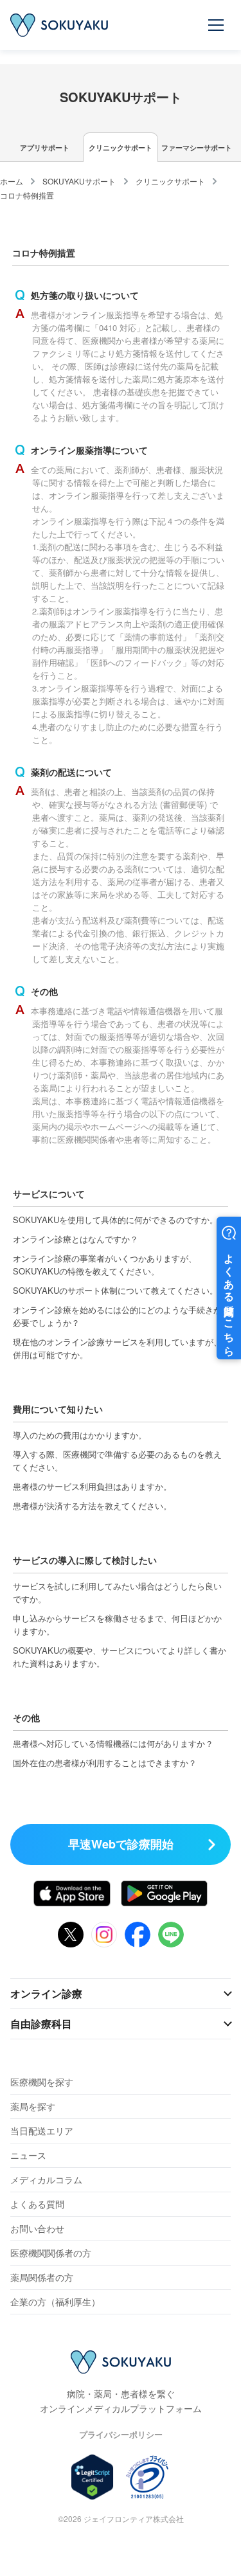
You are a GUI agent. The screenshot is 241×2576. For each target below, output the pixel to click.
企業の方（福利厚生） (55, 2302)
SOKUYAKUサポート (79, 181)
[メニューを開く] (217, 25)
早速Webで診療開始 (121, 1844)
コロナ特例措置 (27, 195)
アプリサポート (45, 148)
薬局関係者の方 (42, 2277)
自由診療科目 (41, 2024)
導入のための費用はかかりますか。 (80, 1435)
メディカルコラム (46, 2179)
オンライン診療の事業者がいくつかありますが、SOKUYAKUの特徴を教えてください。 (105, 1265)
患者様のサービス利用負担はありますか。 (92, 1486)
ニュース (28, 2155)
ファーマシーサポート (197, 148)
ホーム (12, 181)
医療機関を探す (42, 2082)
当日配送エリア (42, 2131)
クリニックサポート (121, 148)
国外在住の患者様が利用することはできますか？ (105, 1763)
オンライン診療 (46, 1993)
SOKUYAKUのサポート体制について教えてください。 (115, 1290)
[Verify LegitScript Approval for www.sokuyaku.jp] (92, 2477)
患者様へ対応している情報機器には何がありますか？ (113, 1743)
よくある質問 (37, 2204)
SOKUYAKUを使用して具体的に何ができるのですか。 (115, 1220)
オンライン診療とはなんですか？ (76, 1239)
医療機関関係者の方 (51, 2253)
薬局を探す (33, 2106)
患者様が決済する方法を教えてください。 (92, 1506)
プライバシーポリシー (121, 2434)
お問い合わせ (37, 2228)
